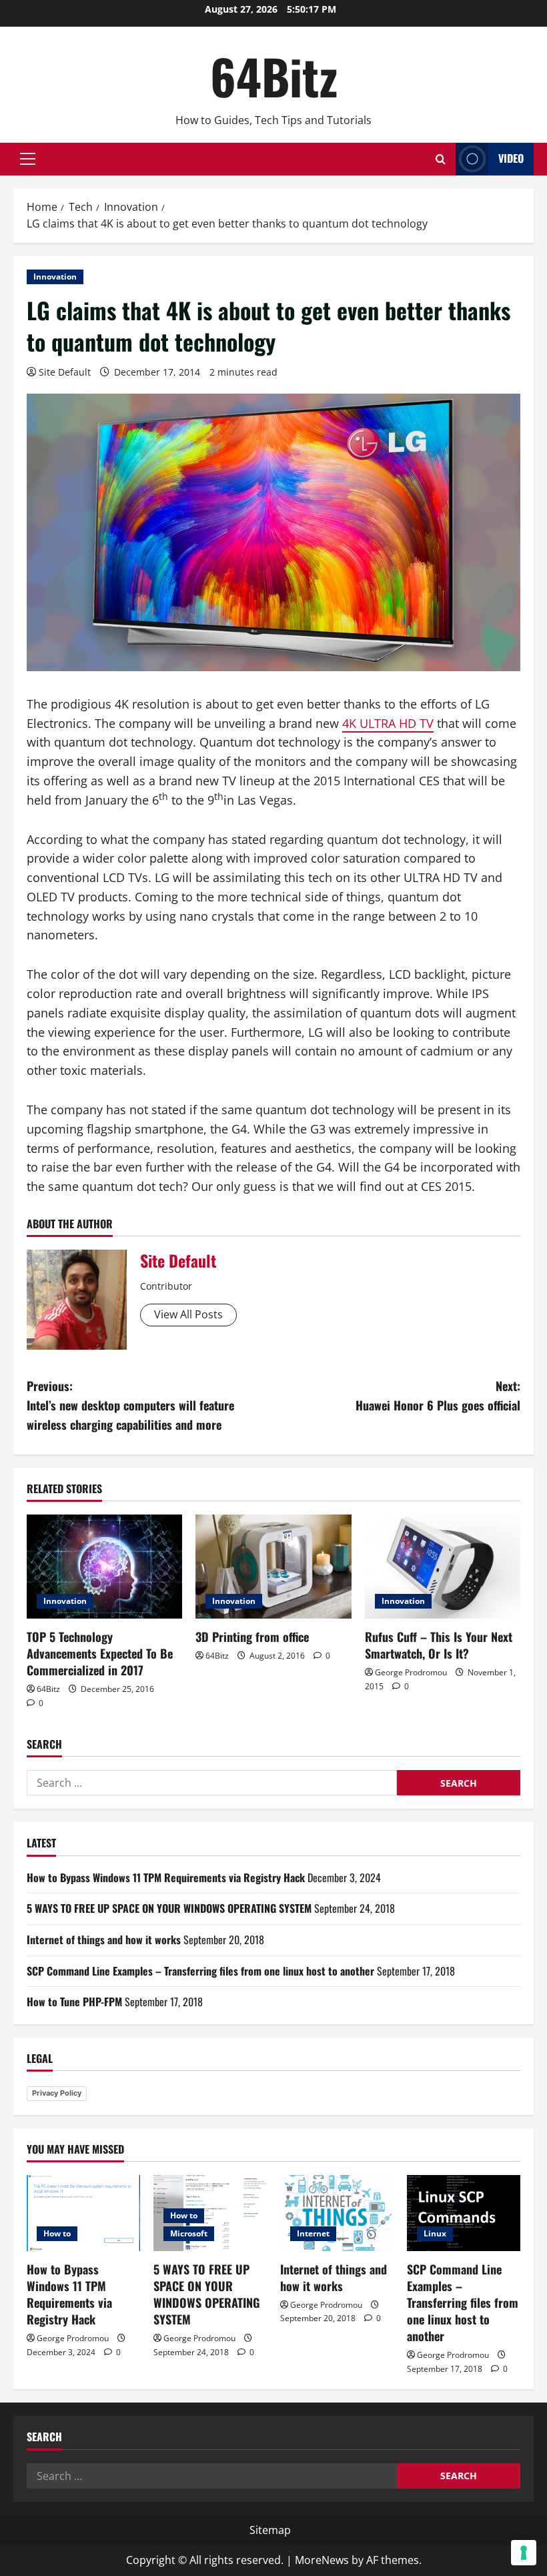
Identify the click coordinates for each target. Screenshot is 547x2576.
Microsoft (189, 2233)
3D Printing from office (252, 1637)
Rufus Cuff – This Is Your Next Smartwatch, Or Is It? (439, 1645)
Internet (313, 2233)
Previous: (130, 1405)
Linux (435, 2233)
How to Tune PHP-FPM (74, 2002)
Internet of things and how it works (104, 1940)
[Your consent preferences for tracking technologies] (524, 2553)
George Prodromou (411, 1672)
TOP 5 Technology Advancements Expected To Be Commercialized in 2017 (100, 1653)
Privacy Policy (57, 2093)
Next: (438, 1395)
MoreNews (322, 2560)
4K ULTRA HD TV (388, 723)
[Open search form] (441, 159)
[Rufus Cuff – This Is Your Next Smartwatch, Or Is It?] (443, 1567)
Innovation (55, 277)
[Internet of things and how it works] (337, 2213)
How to (57, 2233)
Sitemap (270, 2530)
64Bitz (274, 76)
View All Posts (188, 1314)
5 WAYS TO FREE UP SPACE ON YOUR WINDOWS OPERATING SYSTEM (169, 1908)
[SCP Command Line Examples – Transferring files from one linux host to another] (464, 2213)
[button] (28, 159)
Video (511, 158)
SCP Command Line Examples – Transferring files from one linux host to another (200, 1971)
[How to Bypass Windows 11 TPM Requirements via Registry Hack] (83, 2213)
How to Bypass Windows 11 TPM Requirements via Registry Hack (166, 1877)
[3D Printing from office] (273, 1567)
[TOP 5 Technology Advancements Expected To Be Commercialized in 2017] (104, 1567)
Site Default (65, 372)
